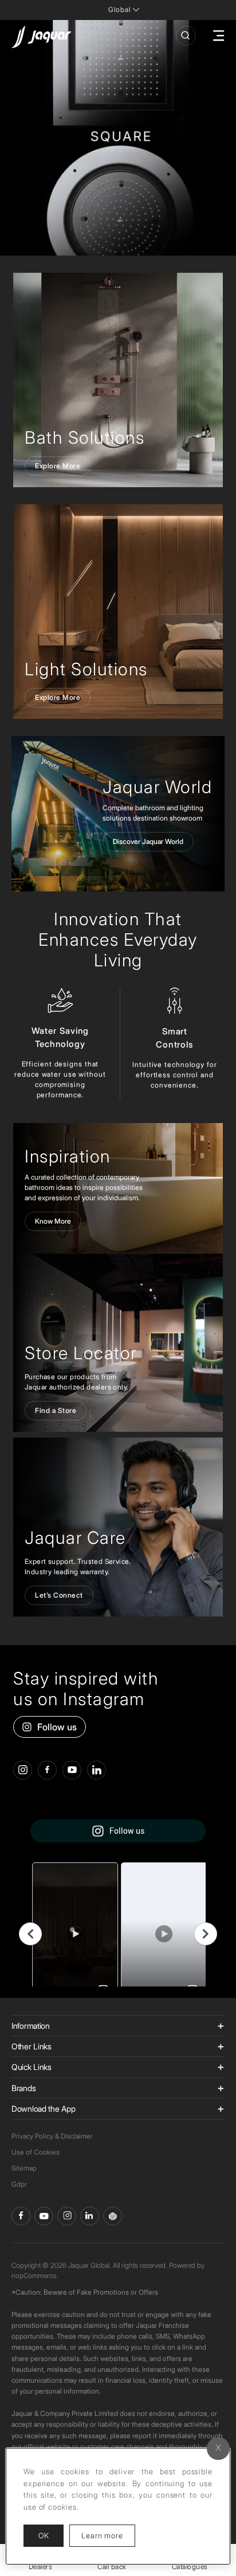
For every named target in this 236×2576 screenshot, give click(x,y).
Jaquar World (157, 787)
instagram (23, 1770)
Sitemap (24, 2168)
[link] (118, 380)
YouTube (44, 2216)
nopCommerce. (35, 2276)
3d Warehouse (113, 2216)
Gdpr (19, 2184)
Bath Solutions (84, 437)
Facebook (21, 2216)
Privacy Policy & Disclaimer (52, 2136)
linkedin (97, 1770)
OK (44, 2535)
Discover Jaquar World (148, 841)
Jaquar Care (75, 1538)
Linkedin (90, 2216)
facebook (47, 1770)
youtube (72, 1770)
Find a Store (56, 1410)
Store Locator (81, 1353)
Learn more (108, 2535)
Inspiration (68, 1156)
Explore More (58, 466)
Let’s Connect (59, 1595)
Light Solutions (86, 669)
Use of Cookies (36, 2152)
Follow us (57, 1727)
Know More (53, 1221)
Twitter (67, 2216)
